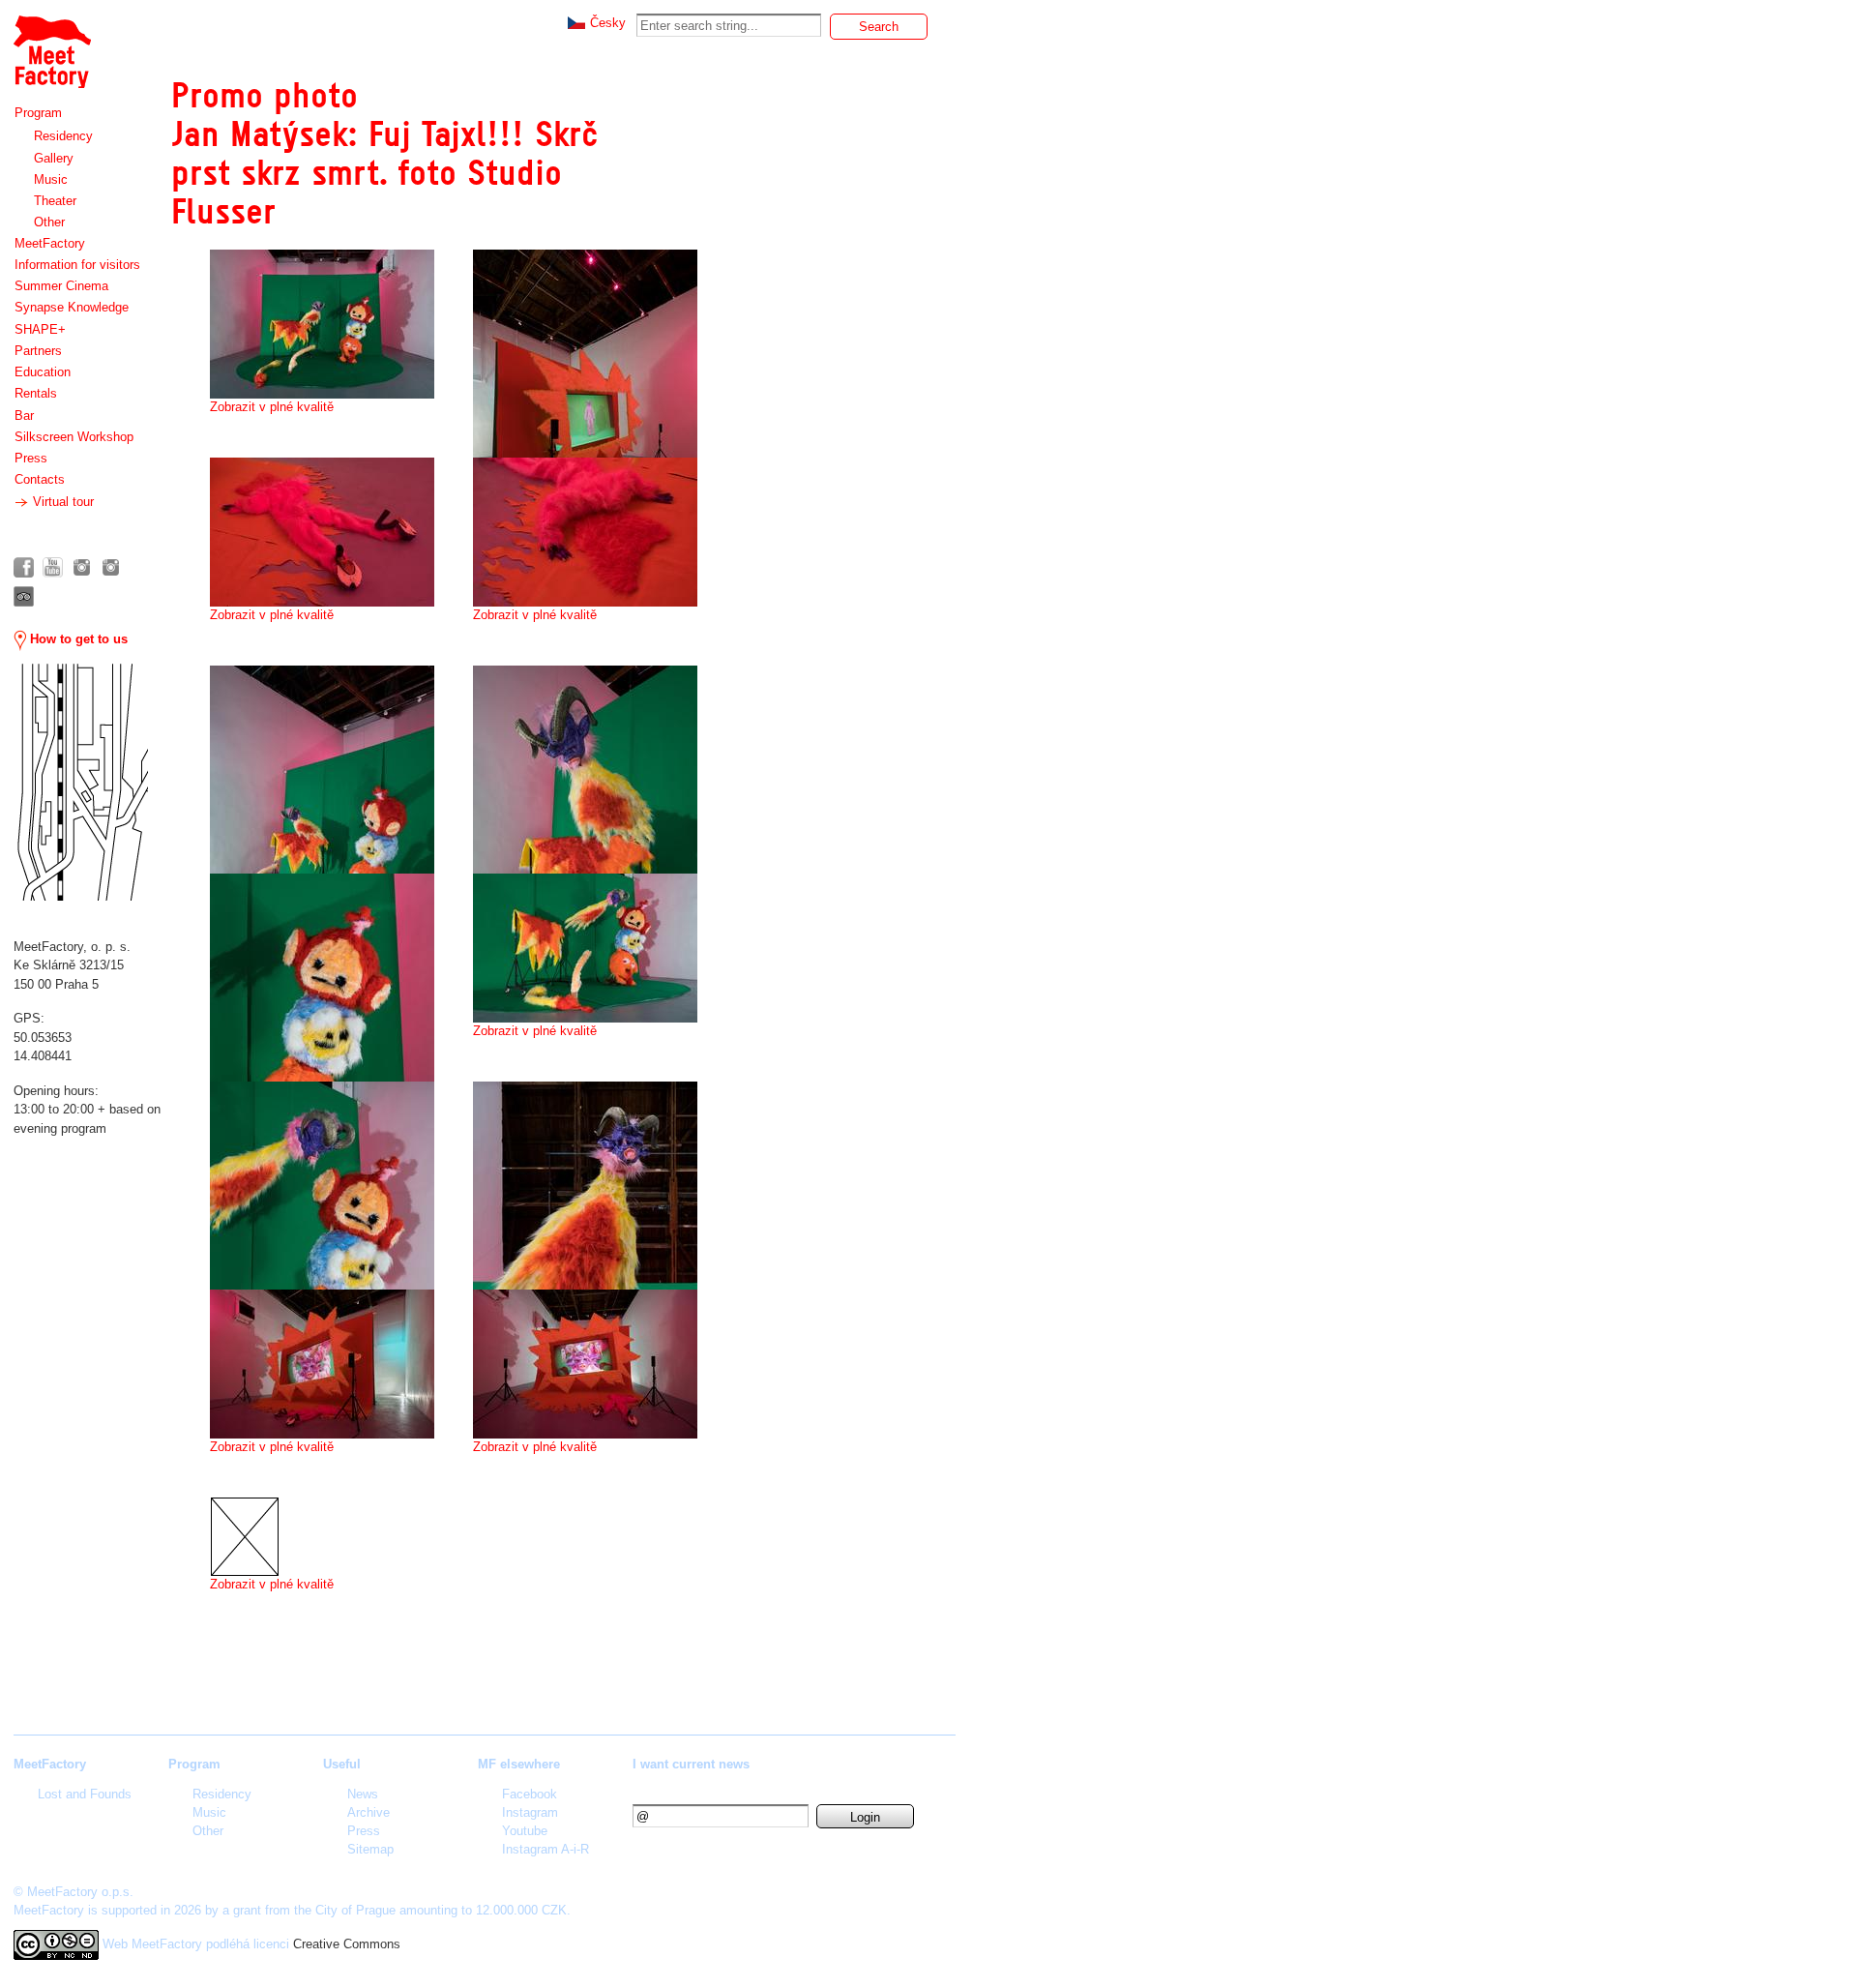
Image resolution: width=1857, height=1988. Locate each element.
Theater (55, 201)
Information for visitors (77, 265)
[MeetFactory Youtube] (53, 567)
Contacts (40, 479)
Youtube (525, 1831)
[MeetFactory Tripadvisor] (24, 596)
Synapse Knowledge (72, 307)
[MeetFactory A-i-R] (111, 567)
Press (31, 458)
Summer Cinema (61, 286)
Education (43, 372)
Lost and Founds (85, 1794)
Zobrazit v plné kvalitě (272, 407)
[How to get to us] (81, 782)
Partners (38, 351)
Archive (368, 1812)
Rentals (36, 393)
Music (51, 179)
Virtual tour (61, 502)
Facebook (530, 1794)
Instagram (530, 1812)
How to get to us (77, 639)
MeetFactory (50, 243)
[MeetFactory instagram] (82, 567)
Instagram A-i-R (545, 1849)
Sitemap (370, 1849)
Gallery (54, 158)
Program (38, 113)
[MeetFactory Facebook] (24, 567)
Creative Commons (347, 1944)
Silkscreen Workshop (74, 437)
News (363, 1794)
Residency (63, 136)
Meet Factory (51, 42)
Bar (24, 415)
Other (49, 222)
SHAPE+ (40, 329)
